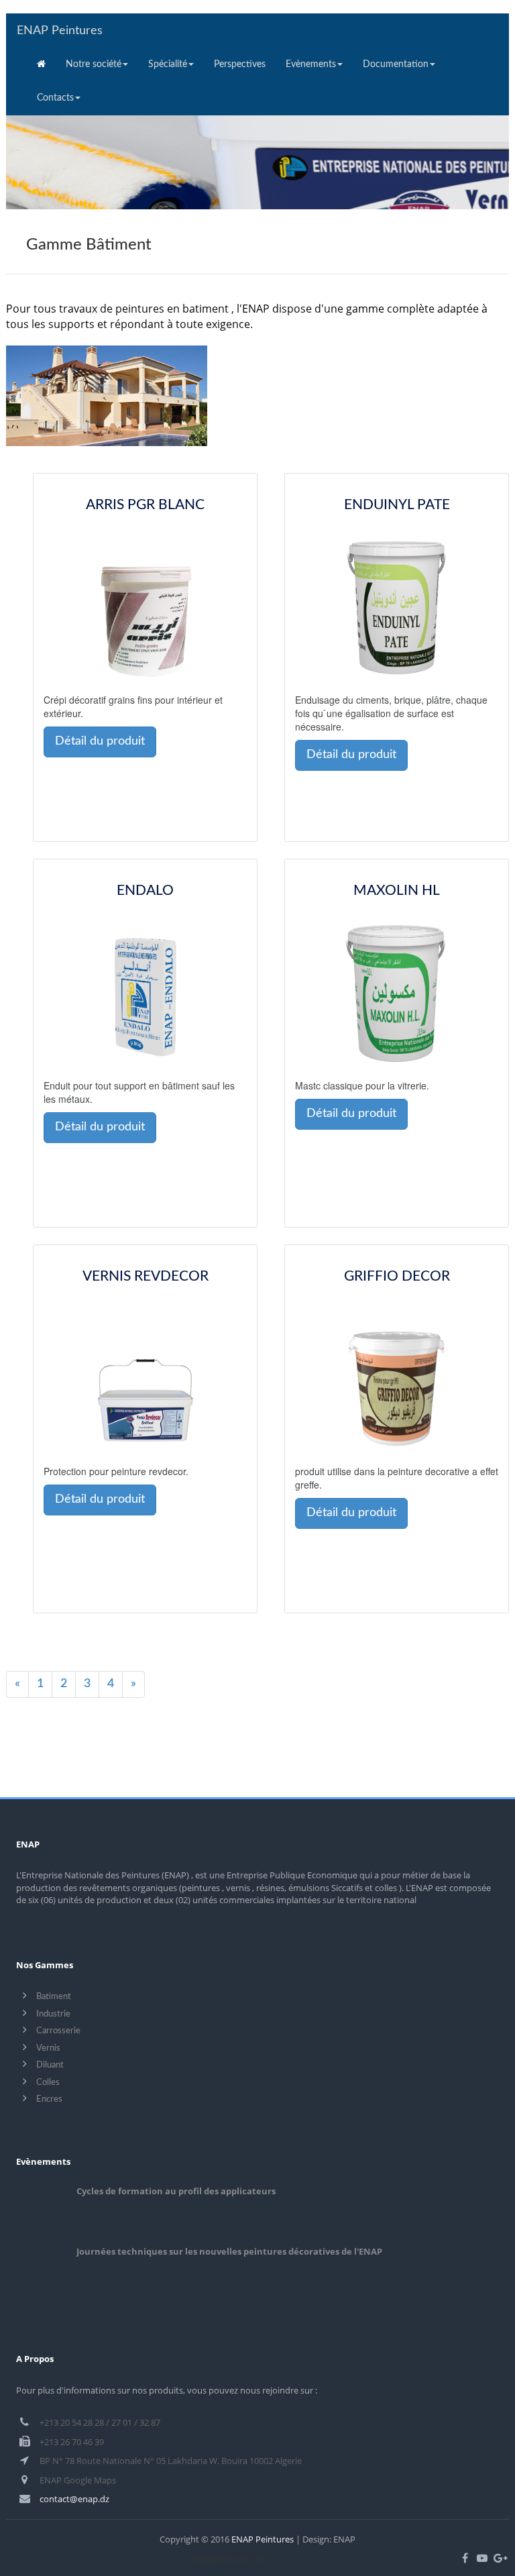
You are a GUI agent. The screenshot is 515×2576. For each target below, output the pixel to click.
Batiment (54, 1997)
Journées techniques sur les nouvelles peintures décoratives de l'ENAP (229, 2251)
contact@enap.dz (74, 2499)
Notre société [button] (94, 64)
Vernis (48, 2048)
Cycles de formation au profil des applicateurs (176, 2191)
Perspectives (240, 64)
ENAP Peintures (60, 31)
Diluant (50, 2065)
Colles (48, 2083)
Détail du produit (100, 741)
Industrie (53, 2014)
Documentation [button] (396, 64)
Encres (49, 2099)
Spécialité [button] (168, 64)
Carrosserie (58, 2031)
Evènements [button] (311, 64)
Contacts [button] (55, 98)
